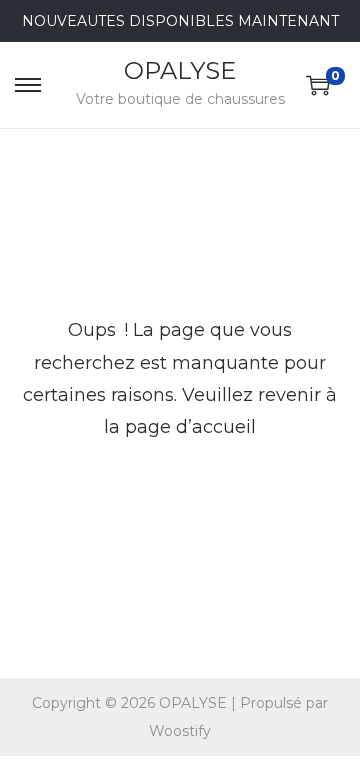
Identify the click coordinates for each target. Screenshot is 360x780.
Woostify (180, 731)
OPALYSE (180, 70)
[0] (318, 85)
